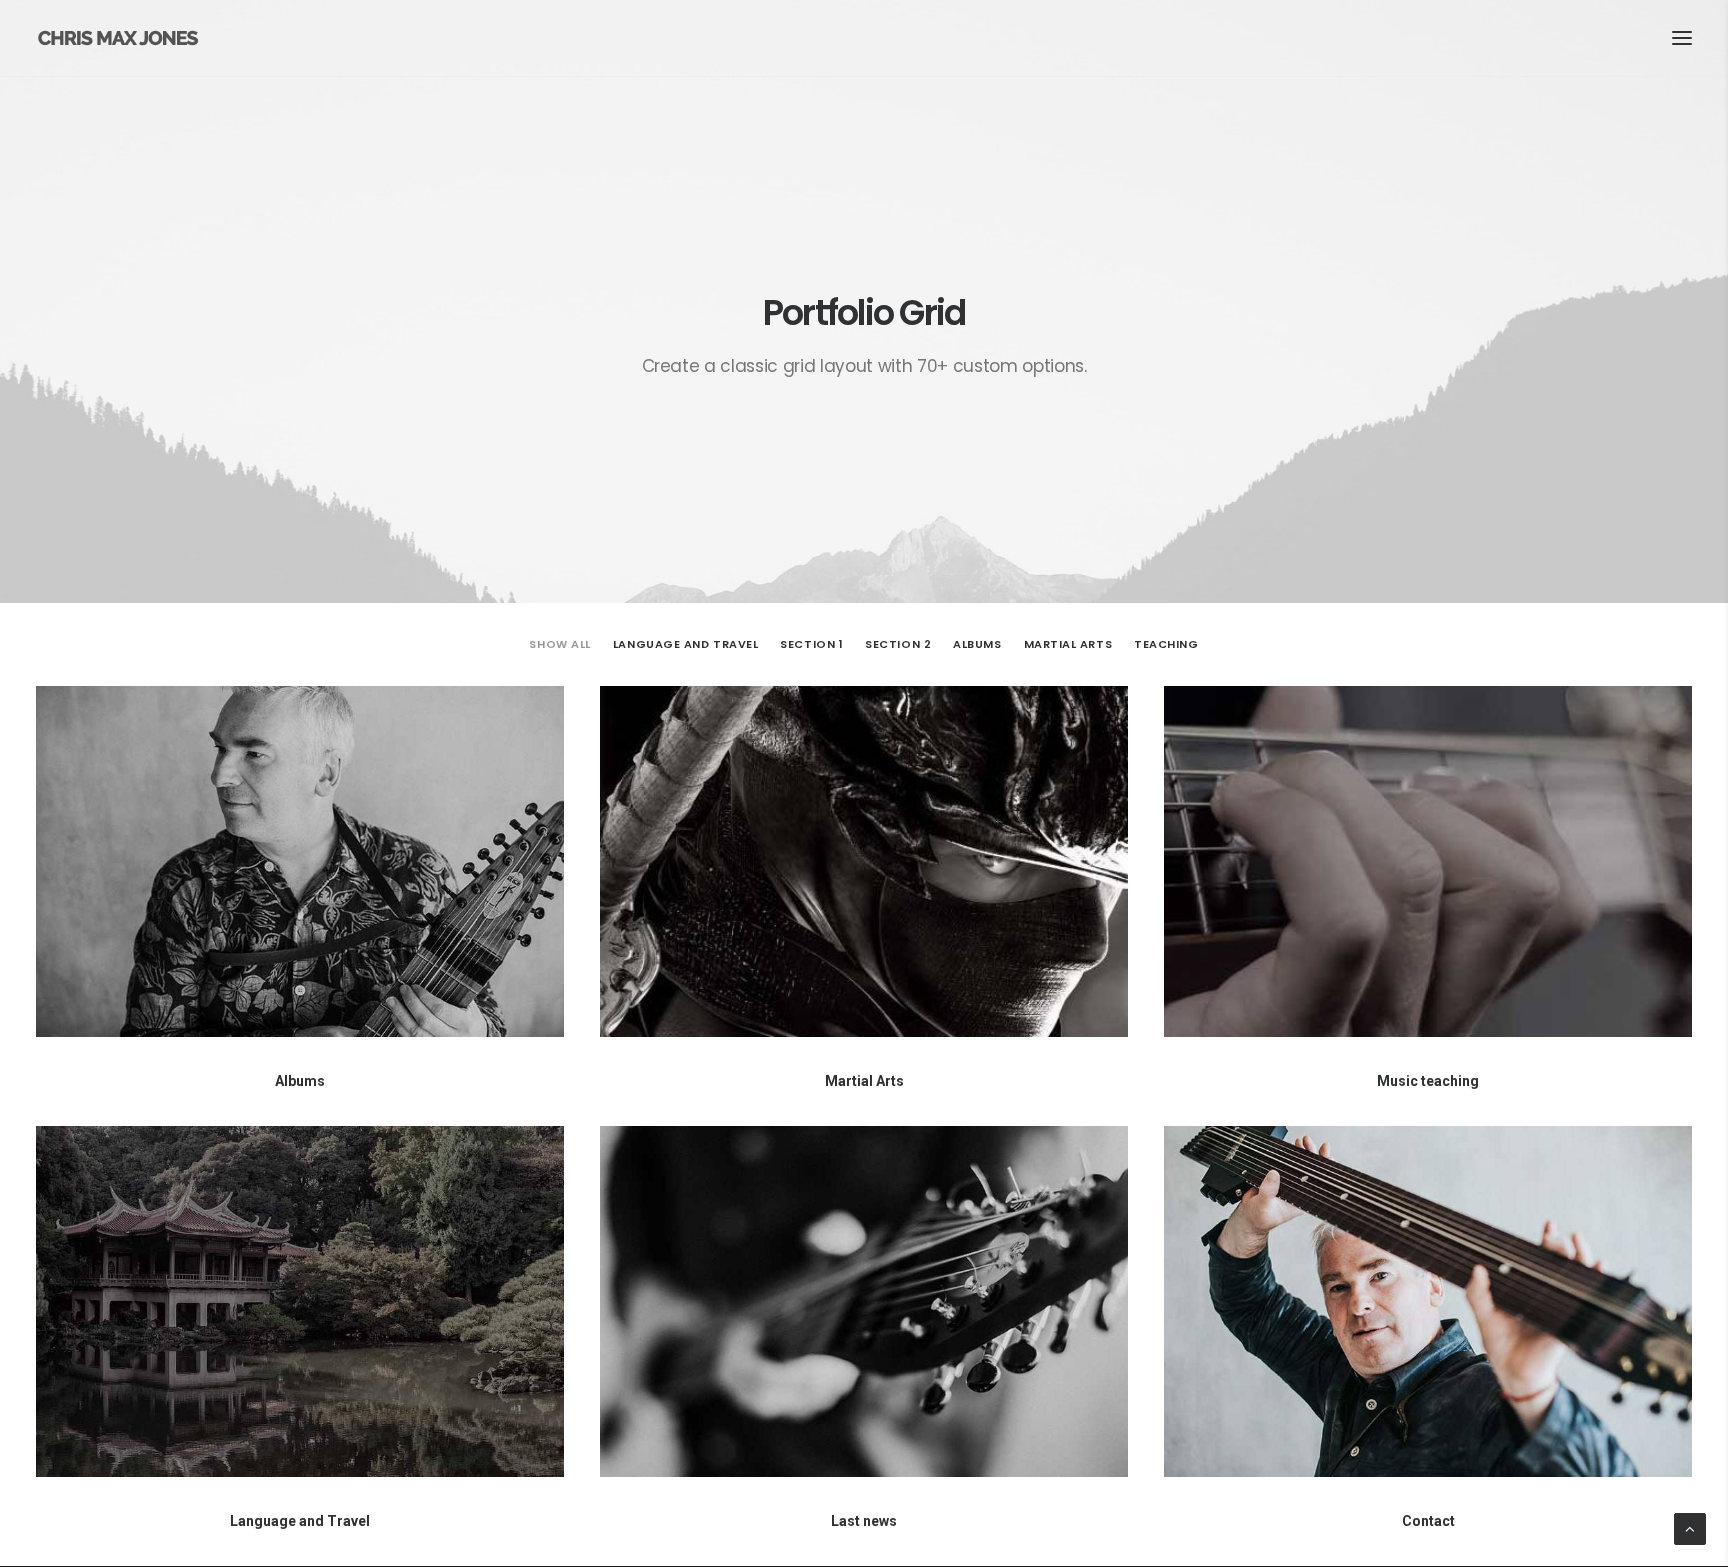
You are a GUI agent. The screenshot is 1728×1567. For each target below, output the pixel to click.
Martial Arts (1068, 644)
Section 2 (898, 644)
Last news (864, 1521)
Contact (1428, 1521)
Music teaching (1428, 1081)
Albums (977, 644)
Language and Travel (685, 644)
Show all (559, 644)
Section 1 (811, 644)
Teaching (1166, 644)
